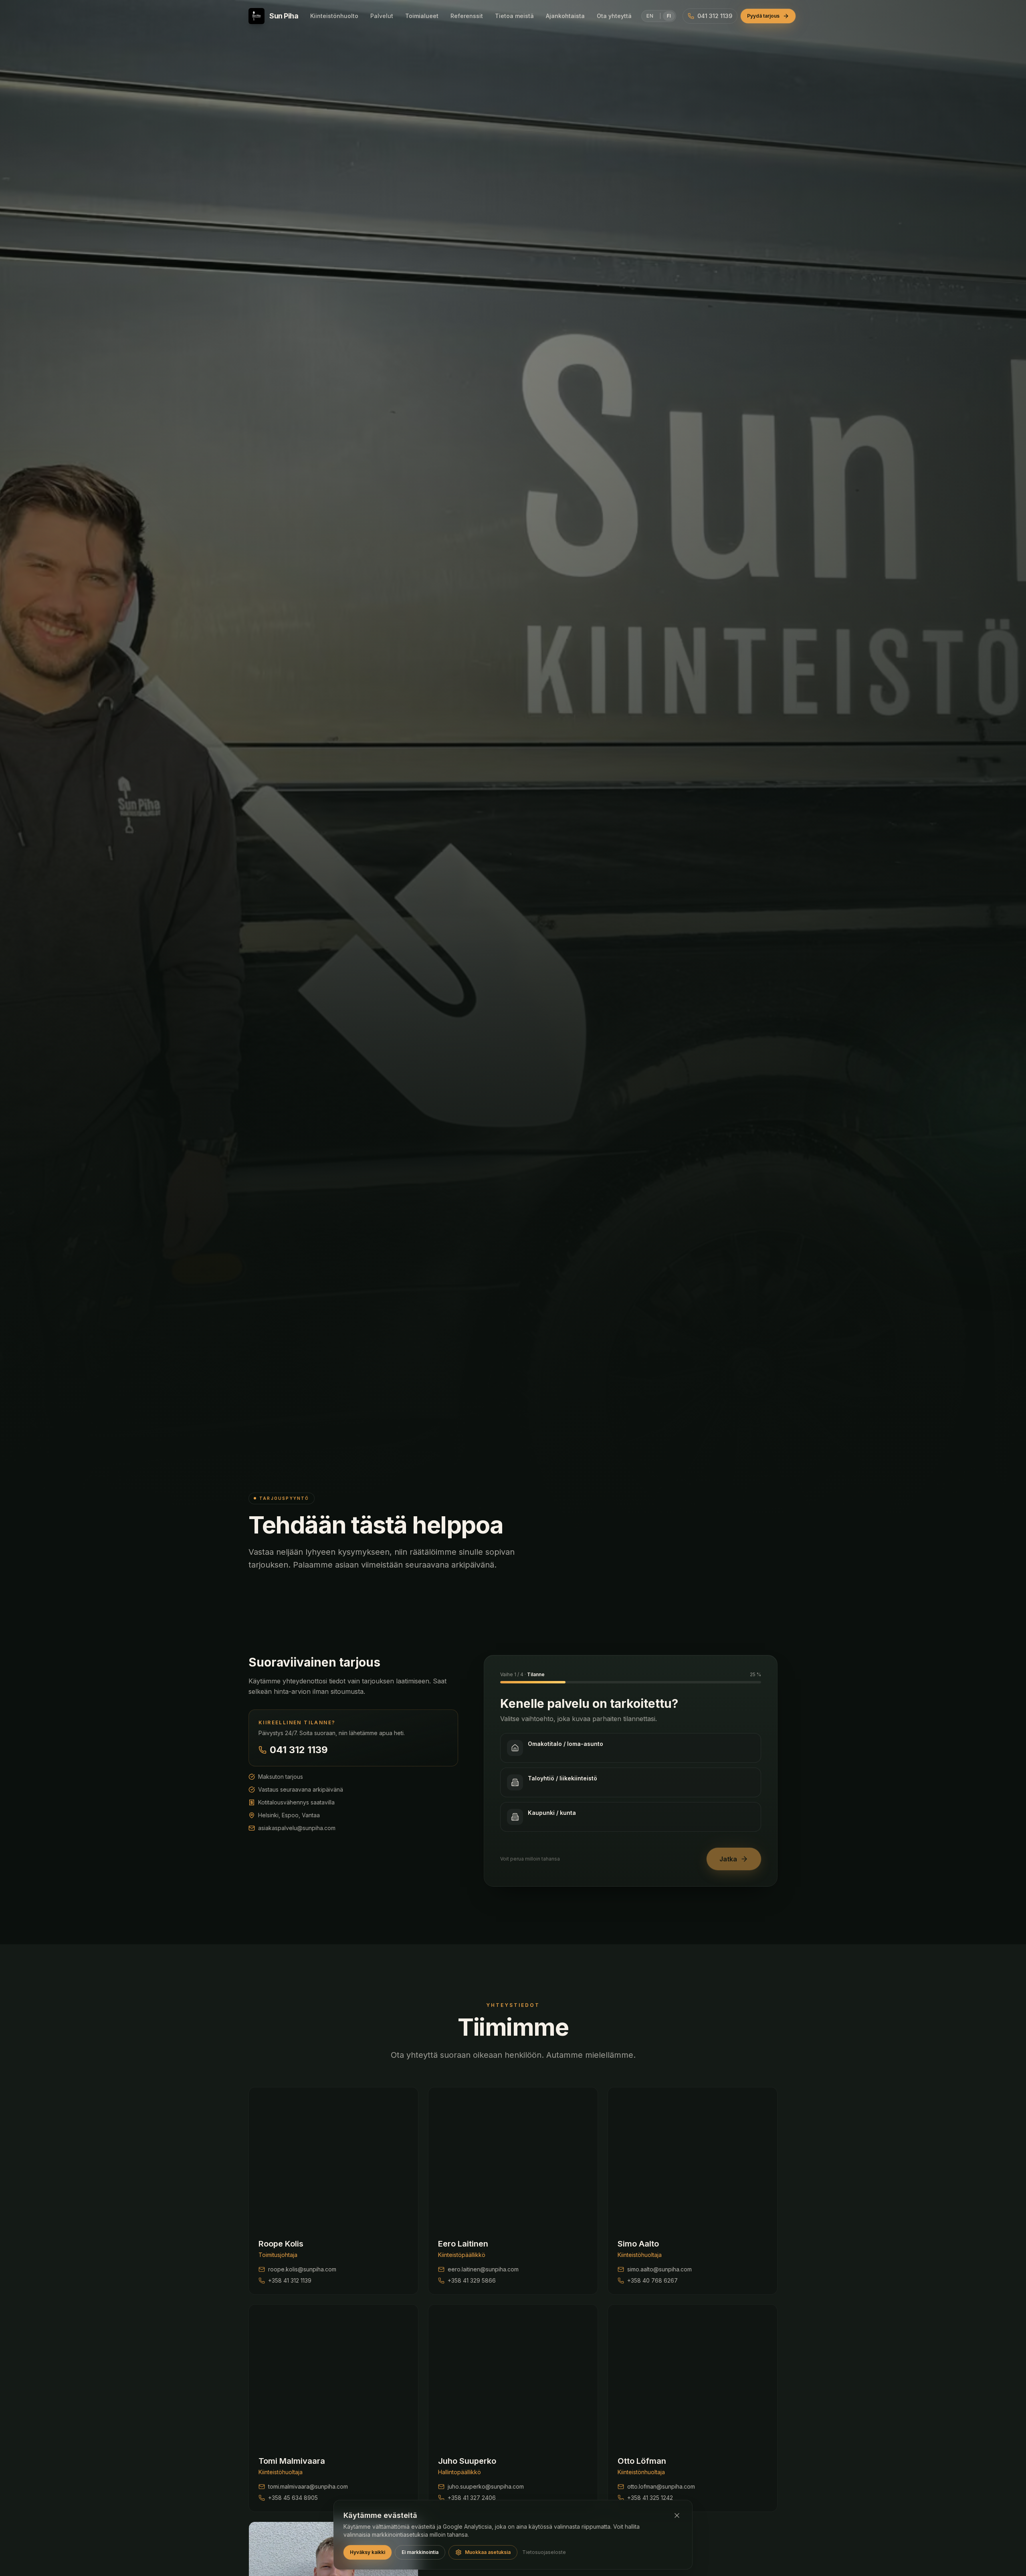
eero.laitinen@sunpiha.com (483, 2269)
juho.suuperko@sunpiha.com (486, 2486)
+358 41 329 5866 (472, 2280)
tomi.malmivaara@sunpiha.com (308, 2486)
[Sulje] (677, 2515)
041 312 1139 (299, 1750)
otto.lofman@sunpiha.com (661, 2486)
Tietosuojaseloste (544, 2552)
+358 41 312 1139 (290, 2280)
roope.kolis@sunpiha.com (302, 2269)
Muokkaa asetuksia (488, 2552)
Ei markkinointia (420, 2552)
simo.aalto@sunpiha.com (659, 2269)
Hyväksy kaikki (368, 2552)
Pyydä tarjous (763, 16)
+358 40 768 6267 (652, 2280)
